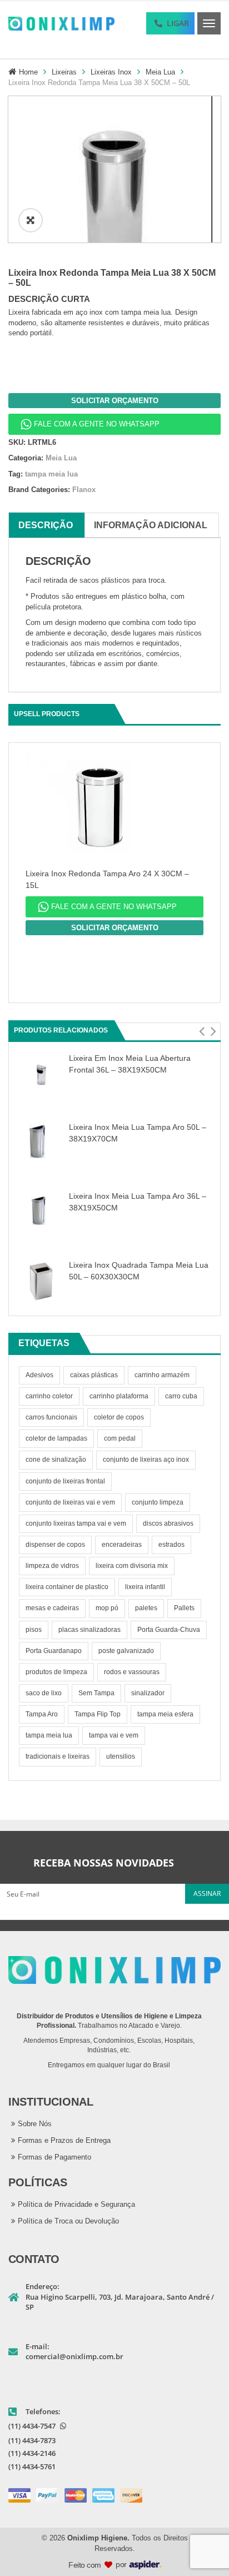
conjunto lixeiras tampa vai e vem (76, 1523)
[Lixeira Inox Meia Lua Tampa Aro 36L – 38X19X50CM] (41, 1211)
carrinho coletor (49, 1396)
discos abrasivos (168, 1523)
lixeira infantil (145, 1587)
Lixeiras (64, 72)
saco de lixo (44, 1693)
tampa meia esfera (165, 1714)
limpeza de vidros (52, 1566)
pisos (34, 1630)
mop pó (107, 1608)
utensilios (121, 1756)
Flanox (84, 490)
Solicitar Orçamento (115, 401)
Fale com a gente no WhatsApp (97, 424)
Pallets (184, 1608)
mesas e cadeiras (52, 1608)
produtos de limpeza (56, 1672)
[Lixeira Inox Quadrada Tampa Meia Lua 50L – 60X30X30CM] (41, 1280)
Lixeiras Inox (111, 72)
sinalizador (148, 1693)
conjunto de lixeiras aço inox (146, 1460)
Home (28, 72)
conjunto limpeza (158, 1502)
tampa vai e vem (114, 1735)
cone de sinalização (56, 1460)
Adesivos (39, 1375)
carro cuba (181, 1396)
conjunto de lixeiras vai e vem (70, 1502)
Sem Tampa (96, 1693)
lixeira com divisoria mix (132, 1566)
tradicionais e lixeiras (58, 1756)
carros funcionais (51, 1417)
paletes (146, 1608)
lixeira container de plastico (67, 1587)
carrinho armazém (162, 1375)
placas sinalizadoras (89, 1630)
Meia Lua (160, 72)
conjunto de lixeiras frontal (65, 1481)
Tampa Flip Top (98, 1714)
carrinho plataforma (119, 1396)
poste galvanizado (126, 1651)
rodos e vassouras (132, 1672)
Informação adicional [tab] (151, 525)
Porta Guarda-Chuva (169, 1630)
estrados (171, 1545)
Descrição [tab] (46, 525)
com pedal (120, 1438)
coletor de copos (119, 1417)
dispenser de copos (55, 1545)
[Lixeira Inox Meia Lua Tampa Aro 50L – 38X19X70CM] (41, 1142)
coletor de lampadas (56, 1438)
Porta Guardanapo (54, 1651)
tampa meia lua (49, 1735)
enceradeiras (122, 1545)
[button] (201, 1031)
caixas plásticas (94, 1375)
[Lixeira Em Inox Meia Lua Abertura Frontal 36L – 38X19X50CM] (41, 1073)
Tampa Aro (42, 1714)
